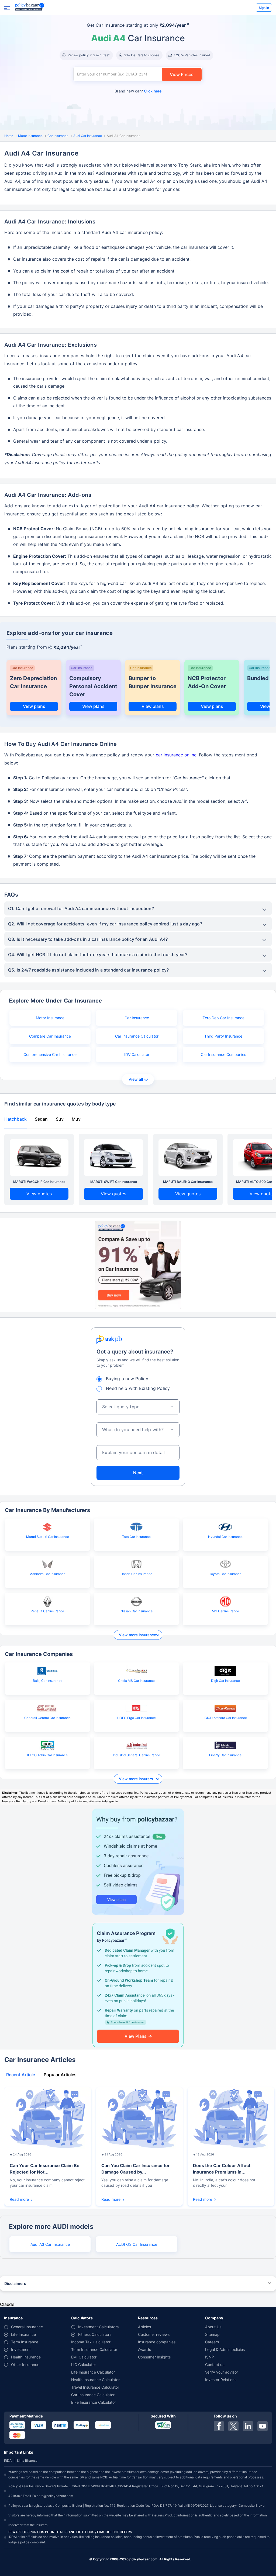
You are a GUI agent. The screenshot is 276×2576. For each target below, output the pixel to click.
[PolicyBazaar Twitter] (233, 2426)
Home (9, 136)
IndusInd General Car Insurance (137, 1755)
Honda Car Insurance (136, 1574)
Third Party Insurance (223, 1036)
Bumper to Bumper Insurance (153, 682)
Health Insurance (26, 2357)
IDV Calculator (137, 1054)
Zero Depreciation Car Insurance (33, 682)
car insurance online (176, 755)
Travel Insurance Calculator (95, 2387)
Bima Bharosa (27, 2460)
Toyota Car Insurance (225, 1574)
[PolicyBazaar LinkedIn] (248, 2426)
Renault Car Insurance (47, 1611)
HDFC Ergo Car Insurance (137, 1718)
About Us (213, 2327)
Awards (144, 2349)
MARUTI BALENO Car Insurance (188, 1182)
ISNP (210, 2357)
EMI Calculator (84, 2357)
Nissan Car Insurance (137, 1611)
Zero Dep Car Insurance (223, 1018)
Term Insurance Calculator (94, 2349)
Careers (212, 2342)
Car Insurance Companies (223, 1054)
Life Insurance (23, 2334)
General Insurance (27, 2327)
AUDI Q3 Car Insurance (137, 2244)
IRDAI (8, 2460)
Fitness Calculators (95, 2334)
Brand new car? (138, 91)
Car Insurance (58, 136)
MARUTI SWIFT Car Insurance (114, 1182)
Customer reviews (154, 2334)
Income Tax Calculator (91, 2342)
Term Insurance (25, 2342)
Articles (144, 2327)
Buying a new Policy (127, 1379)
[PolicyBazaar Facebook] (219, 2426)
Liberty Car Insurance (225, 1755)
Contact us (215, 2365)
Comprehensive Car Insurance (50, 1054)
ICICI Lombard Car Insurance (225, 1718)
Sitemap (212, 2334)
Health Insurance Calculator (95, 2380)
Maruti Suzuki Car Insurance (48, 1537)
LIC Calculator (84, 2365)
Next (138, 1473)
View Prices (182, 74)
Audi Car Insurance (88, 136)
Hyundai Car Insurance (225, 1537)
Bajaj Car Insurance (48, 1681)
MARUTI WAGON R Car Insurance (39, 1182)
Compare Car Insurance (50, 1036)
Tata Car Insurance (136, 1537)
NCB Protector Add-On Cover (207, 682)
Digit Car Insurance (225, 1681)
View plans (34, 706)
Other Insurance (25, 2365)
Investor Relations (221, 2380)
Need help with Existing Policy (138, 1388)
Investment (21, 2349)
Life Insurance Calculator (93, 2372)
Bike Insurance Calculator (94, 2402)
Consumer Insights (154, 2357)
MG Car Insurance (225, 1611)
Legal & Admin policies (225, 2349)
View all (136, 1079)
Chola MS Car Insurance (136, 1681)
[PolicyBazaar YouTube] (263, 2426)
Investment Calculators (98, 2327)
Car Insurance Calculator (137, 1036)
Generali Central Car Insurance (47, 1718)
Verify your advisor (222, 2372)
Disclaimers (15, 2283)
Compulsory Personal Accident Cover (93, 686)
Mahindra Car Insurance (47, 1574)
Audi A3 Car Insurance (50, 2244)
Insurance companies (157, 2342)
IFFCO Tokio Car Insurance (47, 1755)
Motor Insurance (30, 136)
